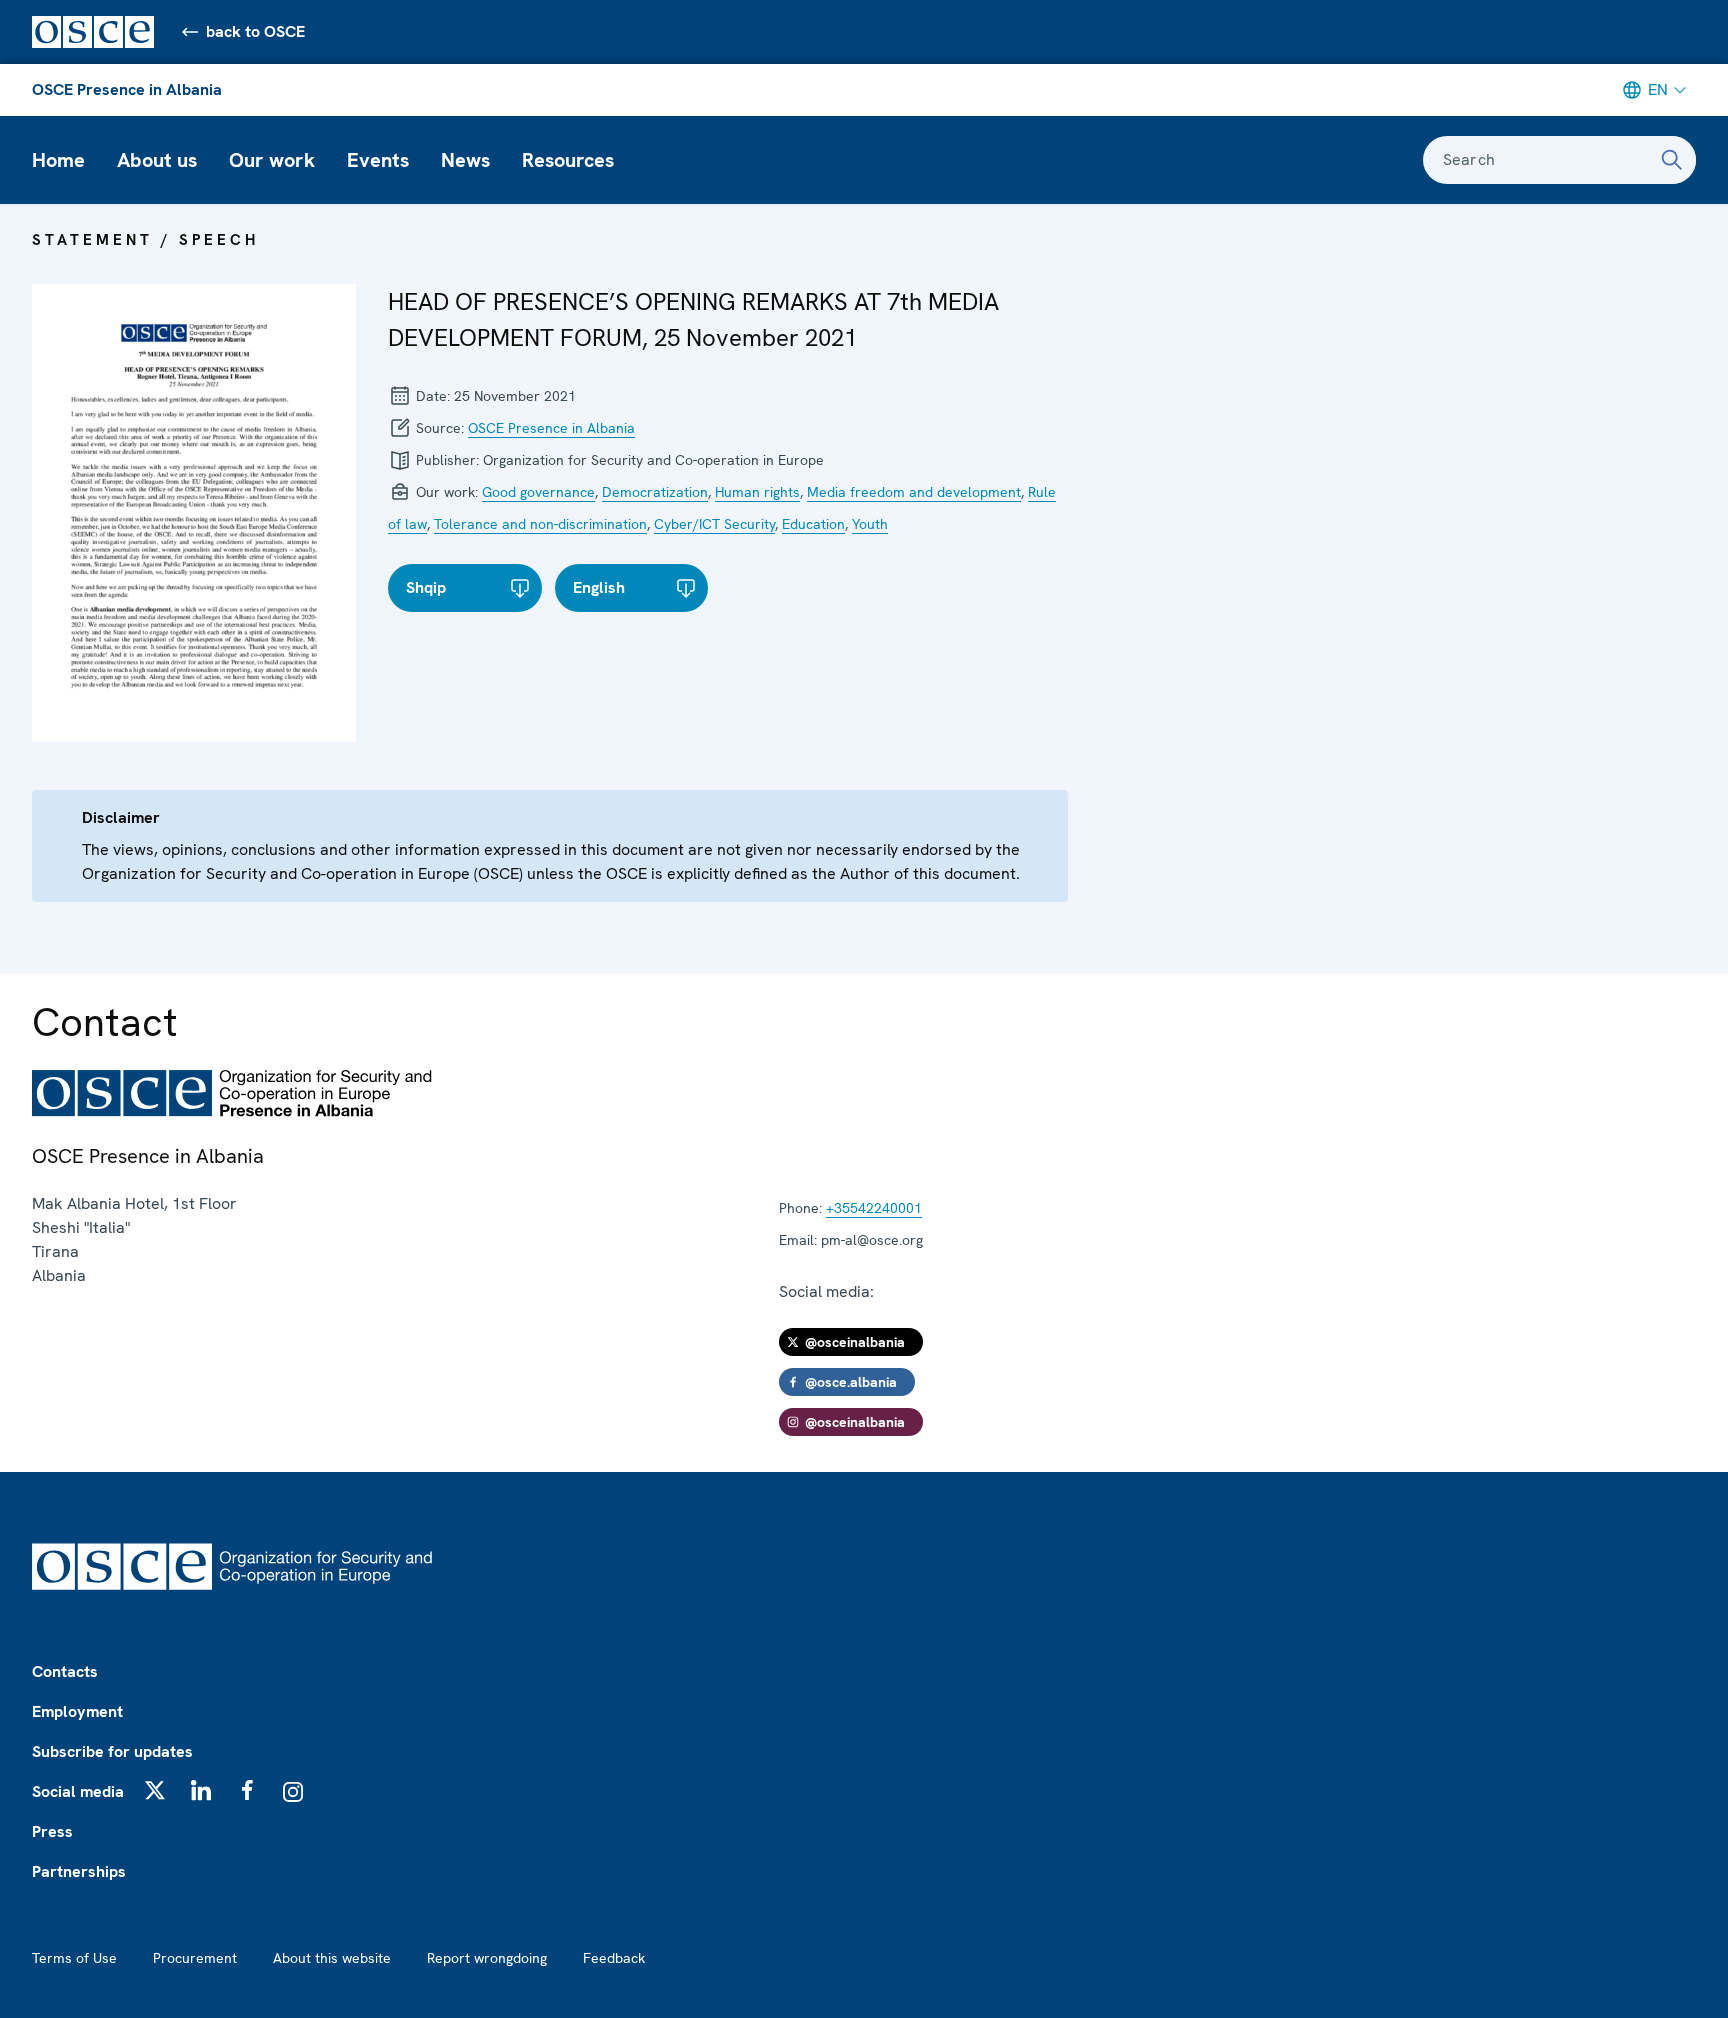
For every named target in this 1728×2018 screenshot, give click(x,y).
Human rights (757, 492)
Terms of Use (74, 1958)
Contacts (65, 1671)
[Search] (1672, 160)
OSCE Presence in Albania (127, 89)
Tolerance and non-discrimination (540, 524)
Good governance (538, 492)
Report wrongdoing (487, 1958)
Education (813, 524)
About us (157, 160)
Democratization (655, 492)
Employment (77, 1711)
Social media (78, 1791)
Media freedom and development (914, 492)
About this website (332, 1958)
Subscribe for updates (112, 1751)
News (465, 160)
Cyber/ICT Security (714, 524)
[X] (155, 1790)
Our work (272, 160)
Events (378, 160)
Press (52, 1831)
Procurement (195, 1958)
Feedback (614, 1958)
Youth (870, 524)
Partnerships (79, 1871)
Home (58, 160)
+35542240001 (874, 1208)
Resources (568, 160)
